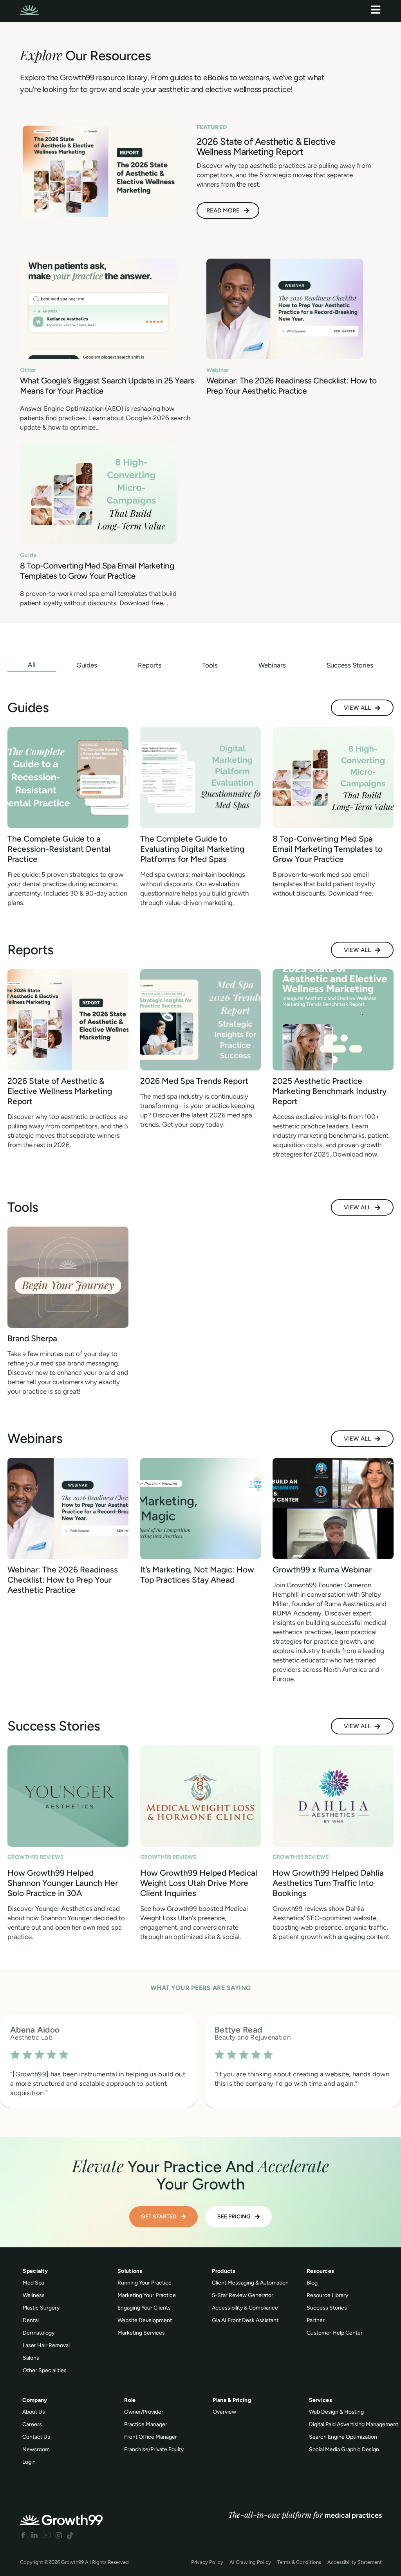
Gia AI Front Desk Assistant (245, 2320)
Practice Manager (146, 2424)
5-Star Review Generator (243, 2295)
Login (29, 2462)
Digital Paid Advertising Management (354, 2424)
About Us (34, 2412)
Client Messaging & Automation (250, 2283)
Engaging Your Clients (144, 2308)
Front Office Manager (151, 2437)
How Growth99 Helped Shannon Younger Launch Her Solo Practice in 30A (63, 1883)
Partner (316, 2320)
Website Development (145, 2320)
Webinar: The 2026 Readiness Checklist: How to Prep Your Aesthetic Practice (292, 386)
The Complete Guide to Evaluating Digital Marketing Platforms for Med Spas (192, 849)
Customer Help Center (335, 2333)
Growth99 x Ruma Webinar (322, 1570)
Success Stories (327, 2308)
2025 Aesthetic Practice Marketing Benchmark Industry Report (330, 1091)
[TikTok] (70, 2535)
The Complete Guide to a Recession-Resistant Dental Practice (59, 849)
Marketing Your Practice (147, 2295)
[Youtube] (47, 2535)
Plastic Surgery (41, 2308)
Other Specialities (45, 2370)
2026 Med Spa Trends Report (194, 1081)
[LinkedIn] (34, 2535)
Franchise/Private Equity (154, 2449)
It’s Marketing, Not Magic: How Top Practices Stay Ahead (197, 1575)
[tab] (32, 665)
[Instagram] (59, 2535)
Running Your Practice (145, 2283)
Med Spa (33, 2283)
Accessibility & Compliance (245, 2308)
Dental (31, 2320)
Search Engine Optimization (343, 2437)
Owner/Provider (144, 2412)
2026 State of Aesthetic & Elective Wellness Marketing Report (60, 1091)
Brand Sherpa (32, 1338)
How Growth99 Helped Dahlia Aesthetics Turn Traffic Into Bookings (328, 1883)
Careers (32, 2424)
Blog (312, 2283)
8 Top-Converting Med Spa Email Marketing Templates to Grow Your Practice (97, 571)
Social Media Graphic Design (344, 2449)
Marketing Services (141, 2333)
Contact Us (36, 2437)
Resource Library (327, 2295)
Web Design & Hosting (336, 2412)
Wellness (34, 2295)
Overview (224, 2412)
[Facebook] (23, 2535)
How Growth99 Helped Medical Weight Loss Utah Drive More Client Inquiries (199, 1883)
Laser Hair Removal (46, 2345)
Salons (31, 2358)
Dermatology (39, 2333)
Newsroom (36, 2449)
